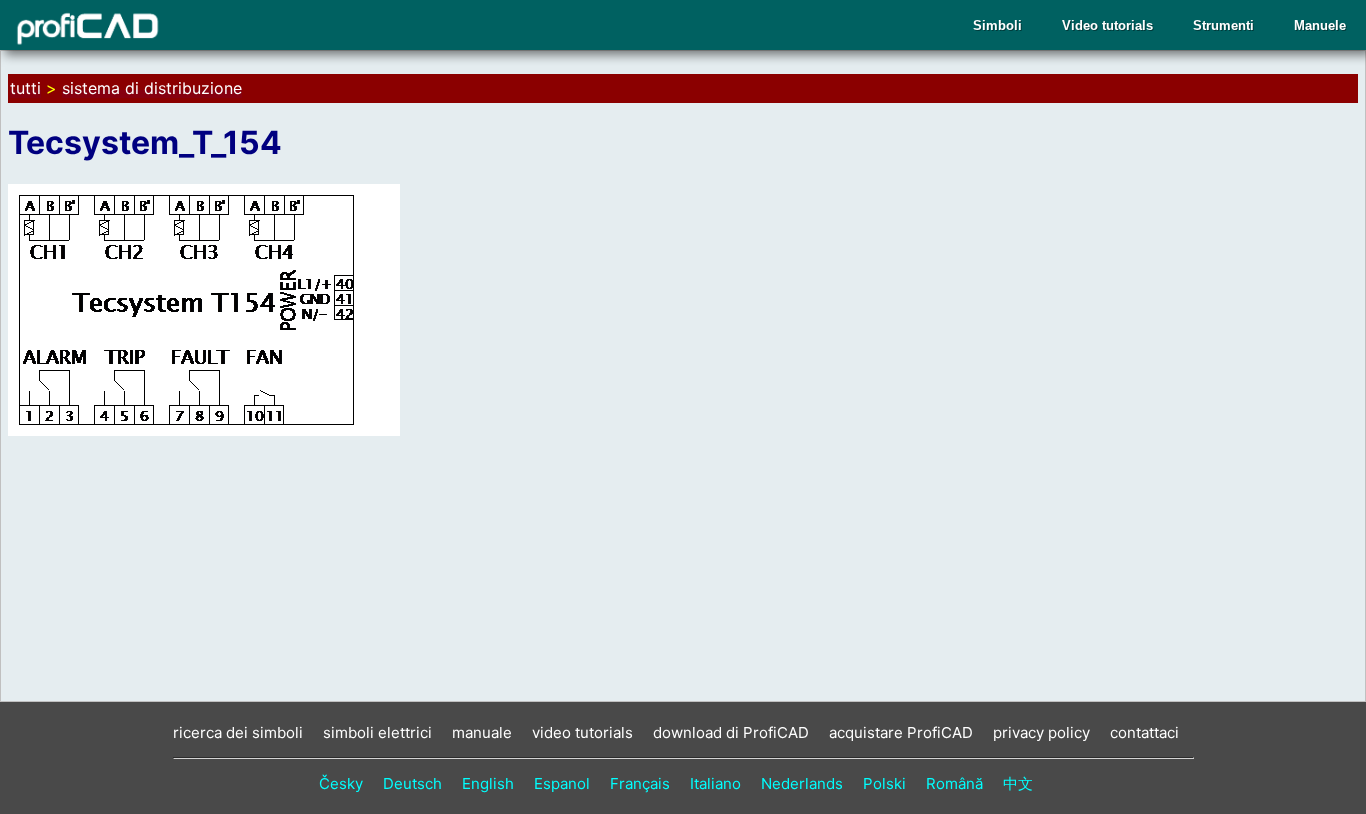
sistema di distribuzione (152, 88)
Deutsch (412, 783)
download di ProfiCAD (731, 732)
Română (954, 783)
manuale (482, 732)
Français (640, 783)
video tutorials (582, 732)
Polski (884, 783)
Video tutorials (1107, 25)
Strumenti (1223, 25)
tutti (25, 88)
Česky (341, 783)
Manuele (1320, 25)
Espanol (562, 783)
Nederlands (802, 783)
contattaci (1144, 732)
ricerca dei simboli (238, 732)
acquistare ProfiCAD (901, 732)
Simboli (997, 25)
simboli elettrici (377, 732)
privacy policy (1041, 732)
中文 (1018, 783)
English (488, 783)
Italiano (715, 783)
